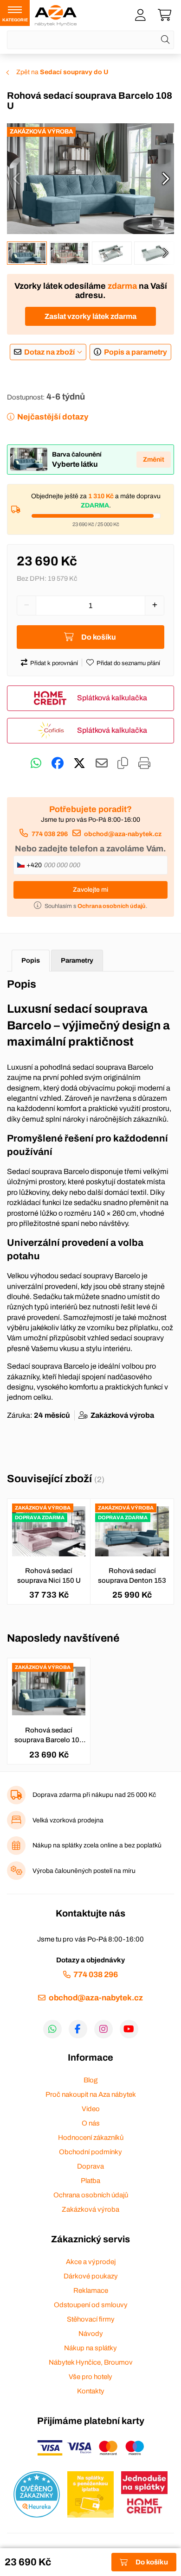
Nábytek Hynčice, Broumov (91, 2362)
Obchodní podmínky (90, 2152)
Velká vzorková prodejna (68, 1820)
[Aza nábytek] (56, 15)
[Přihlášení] (140, 15)
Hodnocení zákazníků (91, 2138)
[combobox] (90, 40)
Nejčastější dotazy (53, 417)
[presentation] (16, 178)
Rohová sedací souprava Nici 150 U (49, 1576)
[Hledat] (165, 40)
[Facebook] (78, 2029)
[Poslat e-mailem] (102, 763)
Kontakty (91, 2391)
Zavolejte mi (90, 890)
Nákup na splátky (90, 2348)
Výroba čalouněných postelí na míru (84, 1871)
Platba (90, 2181)
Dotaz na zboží (49, 352)
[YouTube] (129, 2029)
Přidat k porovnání (54, 663)
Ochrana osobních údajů (91, 2195)
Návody (91, 2334)
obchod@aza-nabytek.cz (123, 834)
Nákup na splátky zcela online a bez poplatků (97, 1845)
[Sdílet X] (79, 763)
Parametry (77, 960)
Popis (31, 960)
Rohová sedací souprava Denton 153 (132, 1576)
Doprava (90, 2166)
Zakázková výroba (90, 2209)
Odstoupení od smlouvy (91, 2305)
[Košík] (165, 15)
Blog (90, 2080)
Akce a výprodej (91, 2262)
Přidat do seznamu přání (128, 663)
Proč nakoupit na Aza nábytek (91, 2094)
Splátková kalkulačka (112, 698)
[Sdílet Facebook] (58, 763)
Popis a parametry (136, 352)
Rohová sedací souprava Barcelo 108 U (49, 1736)
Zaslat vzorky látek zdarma (90, 316)
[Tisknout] (144, 763)
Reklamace (91, 2290)
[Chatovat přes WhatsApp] (36, 763)
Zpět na (62, 72)
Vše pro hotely (90, 2377)
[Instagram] (103, 2029)
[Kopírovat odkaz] (123, 763)
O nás (91, 2123)
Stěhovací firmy (91, 2319)
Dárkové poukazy (91, 2276)
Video (91, 2109)
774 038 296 (49, 834)
